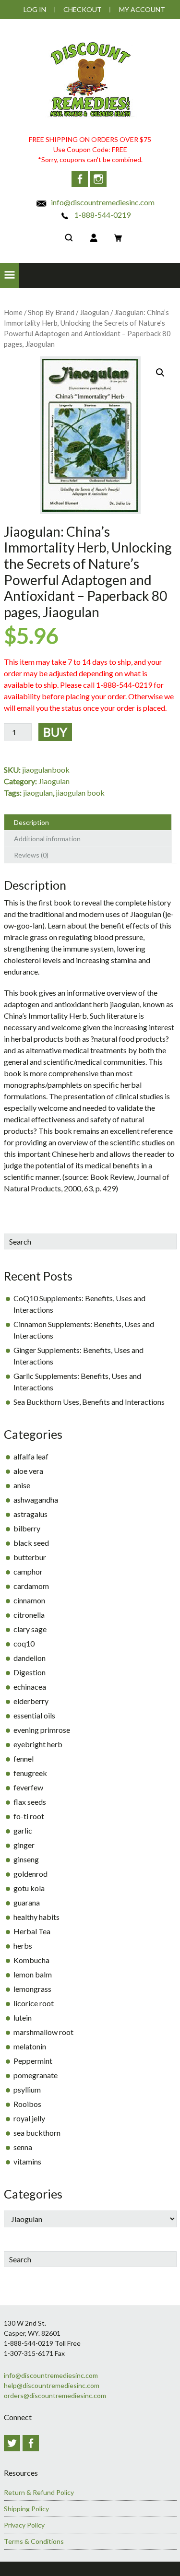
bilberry (27, 1528)
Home (13, 312)
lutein (23, 2017)
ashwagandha (36, 1500)
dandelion (30, 1658)
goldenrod (30, 1874)
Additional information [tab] (47, 839)
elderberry (31, 1701)
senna (23, 2147)
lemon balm (33, 1974)
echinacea (30, 1687)
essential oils (34, 1715)
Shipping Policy (26, 2509)
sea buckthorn (37, 2133)
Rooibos (27, 2104)
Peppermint (33, 2061)
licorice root (34, 2003)
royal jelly (29, 2118)
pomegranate (36, 2075)
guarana (27, 1902)
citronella (29, 1615)
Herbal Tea (32, 1931)
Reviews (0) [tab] (31, 855)
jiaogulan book (80, 793)
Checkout (83, 9)
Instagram (98, 179)
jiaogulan (38, 793)
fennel (24, 1759)
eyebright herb (38, 1744)
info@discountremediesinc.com (102, 202)
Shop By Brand (51, 312)
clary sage (30, 1629)
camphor (28, 1571)
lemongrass (32, 1989)
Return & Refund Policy (39, 2492)
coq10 (24, 1643)
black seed (31, 1543)
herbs (23, 1946)
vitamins (27, 2161)
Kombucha (31, 1960)
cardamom (31, 1586)
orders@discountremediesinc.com (55, 2395)
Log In (35, 9)
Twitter (12, 2443)
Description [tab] (31, 822)
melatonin (30, 2046)
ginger (24, 1845)
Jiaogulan (94, 312)
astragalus (30, 1514)
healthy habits (36, 1917)
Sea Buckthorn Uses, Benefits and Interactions (89, 1402)
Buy (55, 732)
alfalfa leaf (31, 1456)
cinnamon (29, 1600)
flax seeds (30, 1802)
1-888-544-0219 (102, 215)
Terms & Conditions (34, 2541)
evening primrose (42, 1730)
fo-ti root (29, 1816)
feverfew (28, 1787)
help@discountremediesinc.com (52, 2385)
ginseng (26, 1859)
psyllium (27, 2089)
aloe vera (28, 1471)
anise (22, 1485)
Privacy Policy (24, 2525)
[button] (10, 275)
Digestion (30, 1672)
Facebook (80, 179)
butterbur (30, 1557)
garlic (23, 1830)
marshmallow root (43, 2032)
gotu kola (29, 1888)
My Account (142, 9)
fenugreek (30, 1773)
